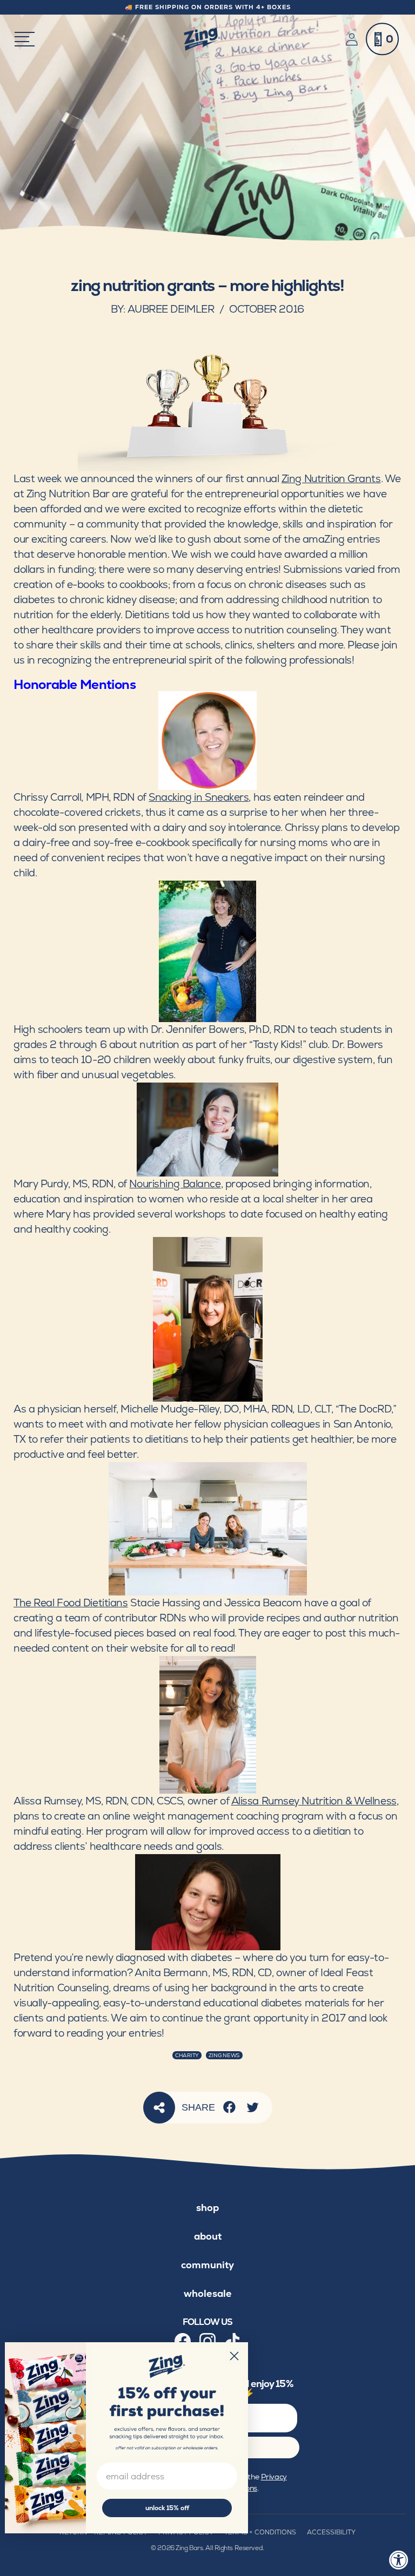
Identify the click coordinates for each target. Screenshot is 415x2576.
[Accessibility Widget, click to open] (399, 2560)
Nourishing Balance (175, 1184)
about (208, 2236)
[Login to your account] (354, 39)
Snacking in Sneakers (199, 797)
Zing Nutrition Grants (331, 479)
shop (207, 2207)
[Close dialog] (234, 2356)
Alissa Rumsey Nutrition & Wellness (314, 1801)
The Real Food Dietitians (71, 1603)
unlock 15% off (167, 2508)
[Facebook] (229, 2107)
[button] (382, 39)
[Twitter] (253, 2107)
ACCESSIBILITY (331, 2532)
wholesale (208, 2293)
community (207, 2265)
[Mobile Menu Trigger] (25, 39)
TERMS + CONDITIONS (260, 2532)
